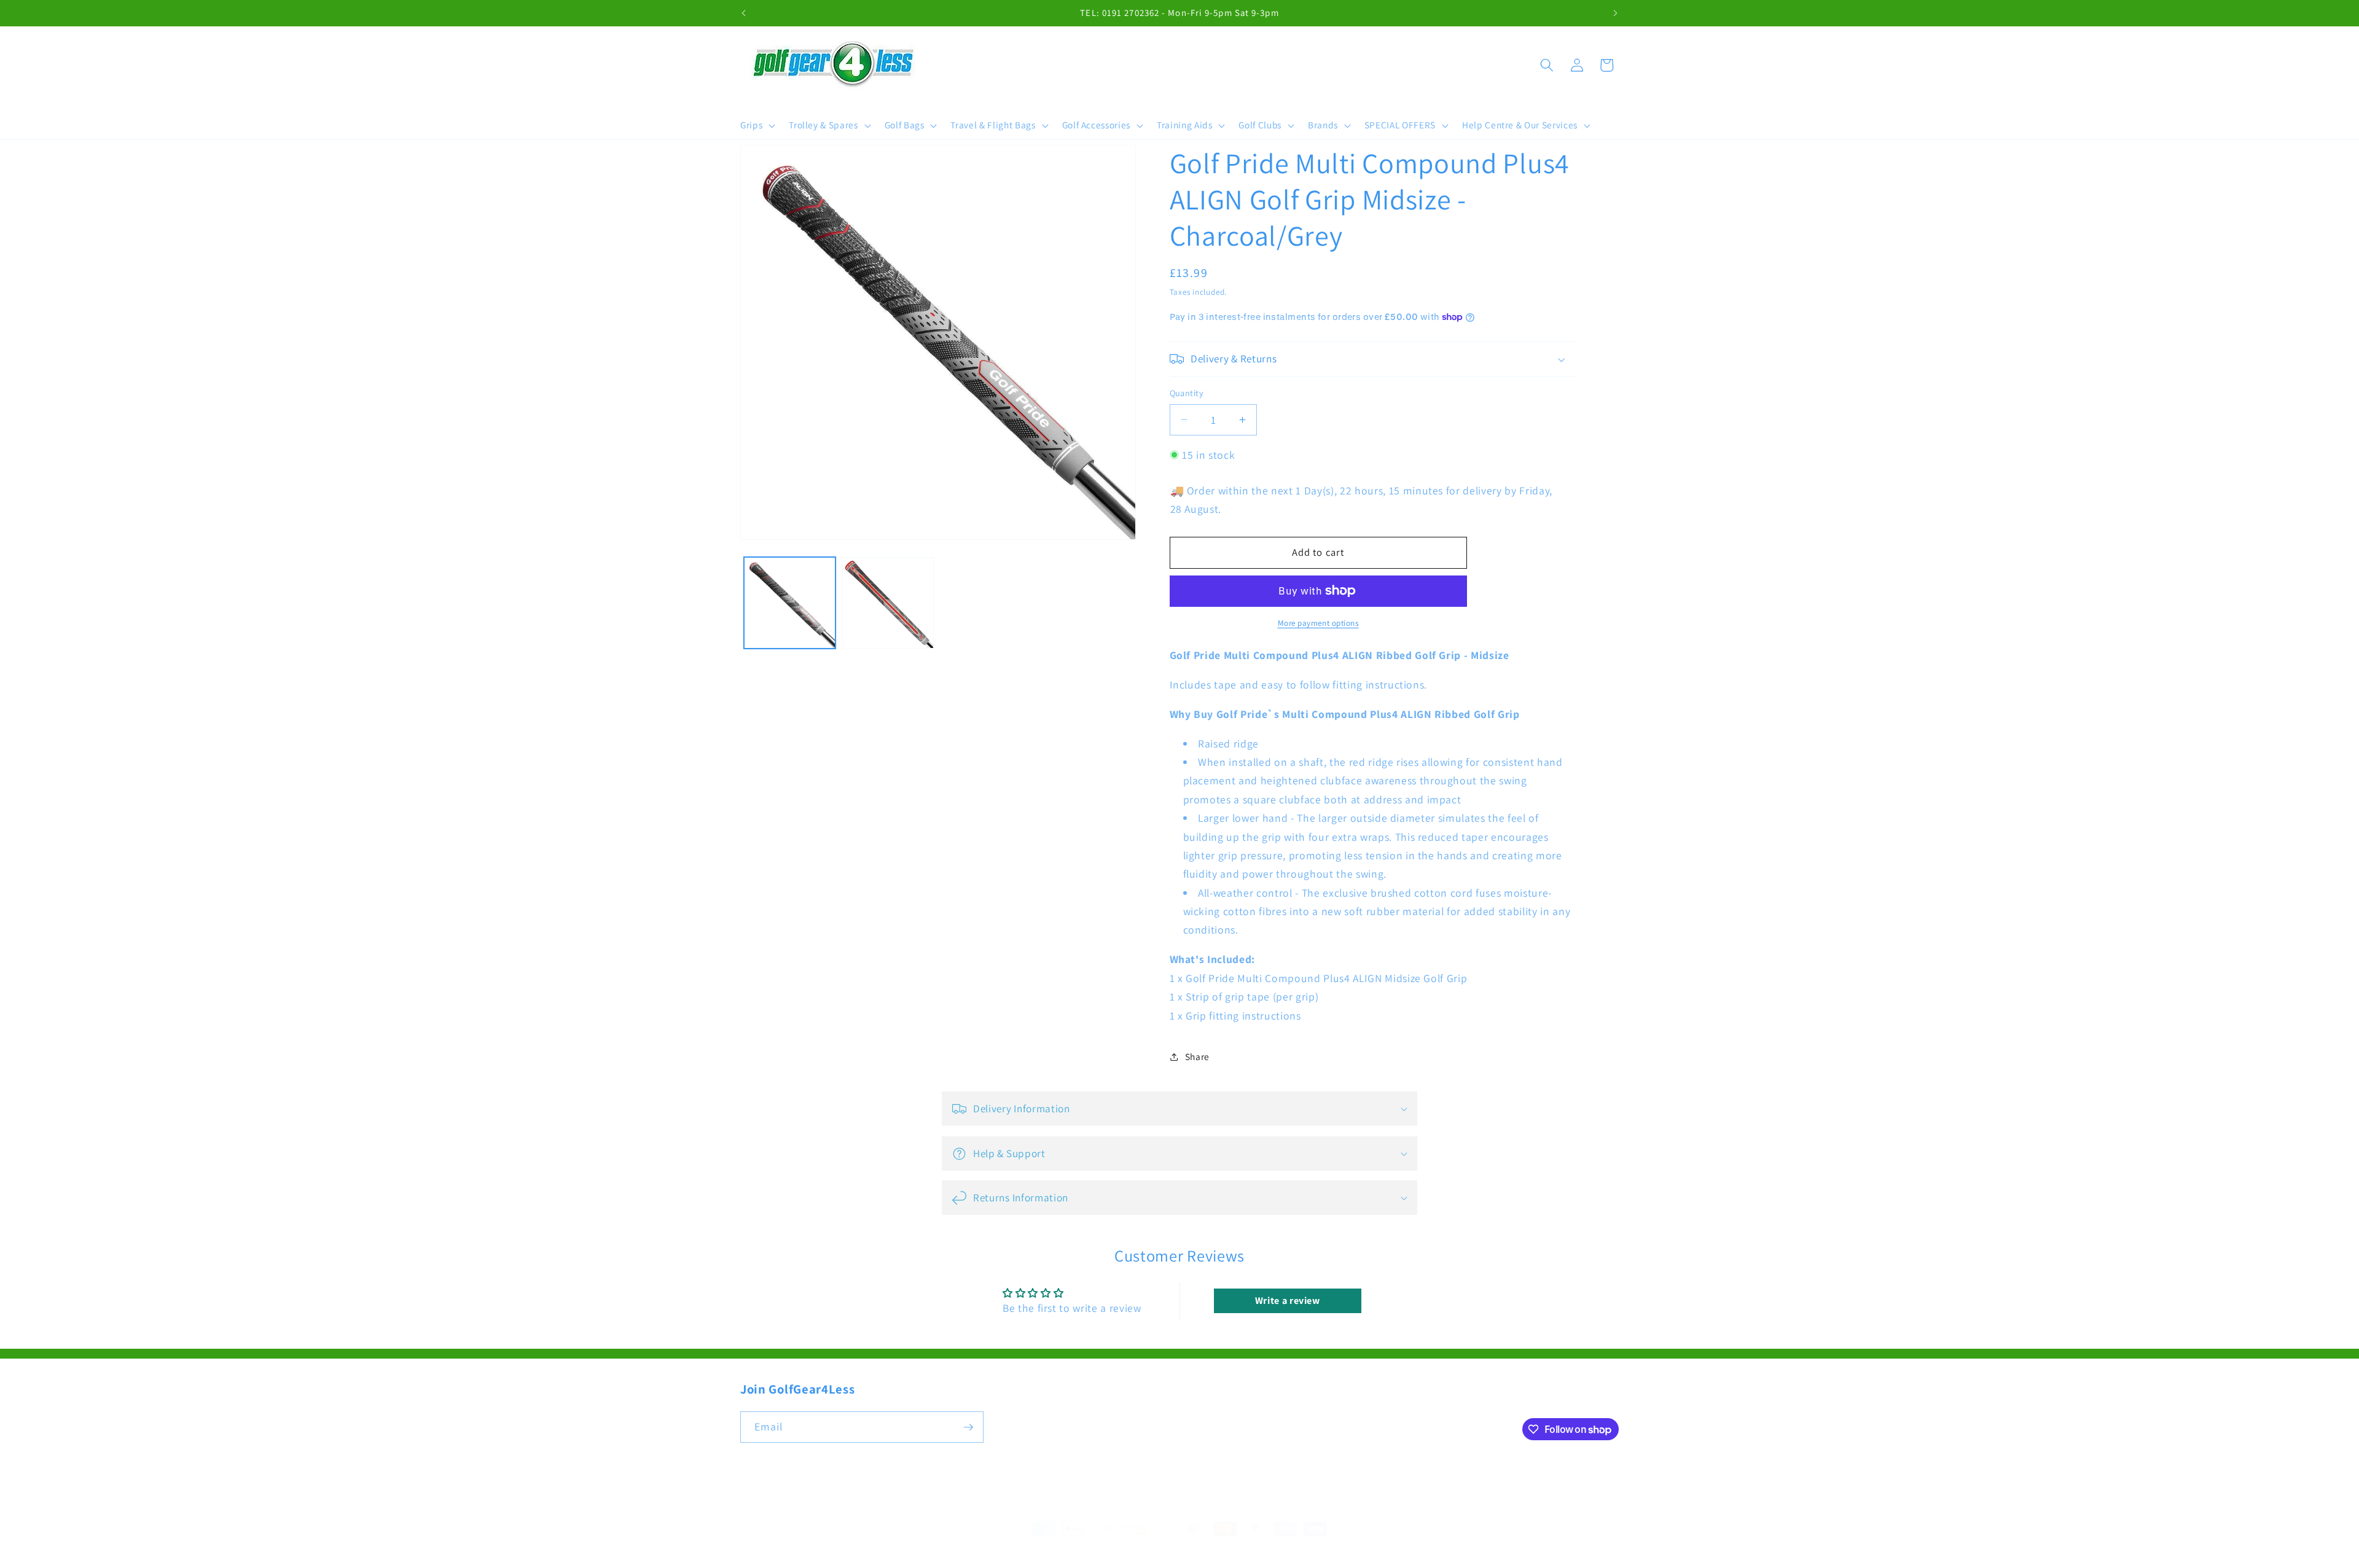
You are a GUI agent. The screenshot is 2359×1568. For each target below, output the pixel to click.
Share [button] (1197, 1056)
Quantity (1187, 393)
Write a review (1288, 1301)
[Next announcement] (1616, 13)
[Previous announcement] (744, 13)
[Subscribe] (968, 1427)
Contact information (1323, 1552)
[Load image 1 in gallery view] (790, 603)
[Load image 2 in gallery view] (888, 603)
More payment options (1318, 623)
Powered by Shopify (1113, 1552)
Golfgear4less (1051, 1552)
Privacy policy (1249, 1552)
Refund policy (1187, 1552)
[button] (757, 125)
